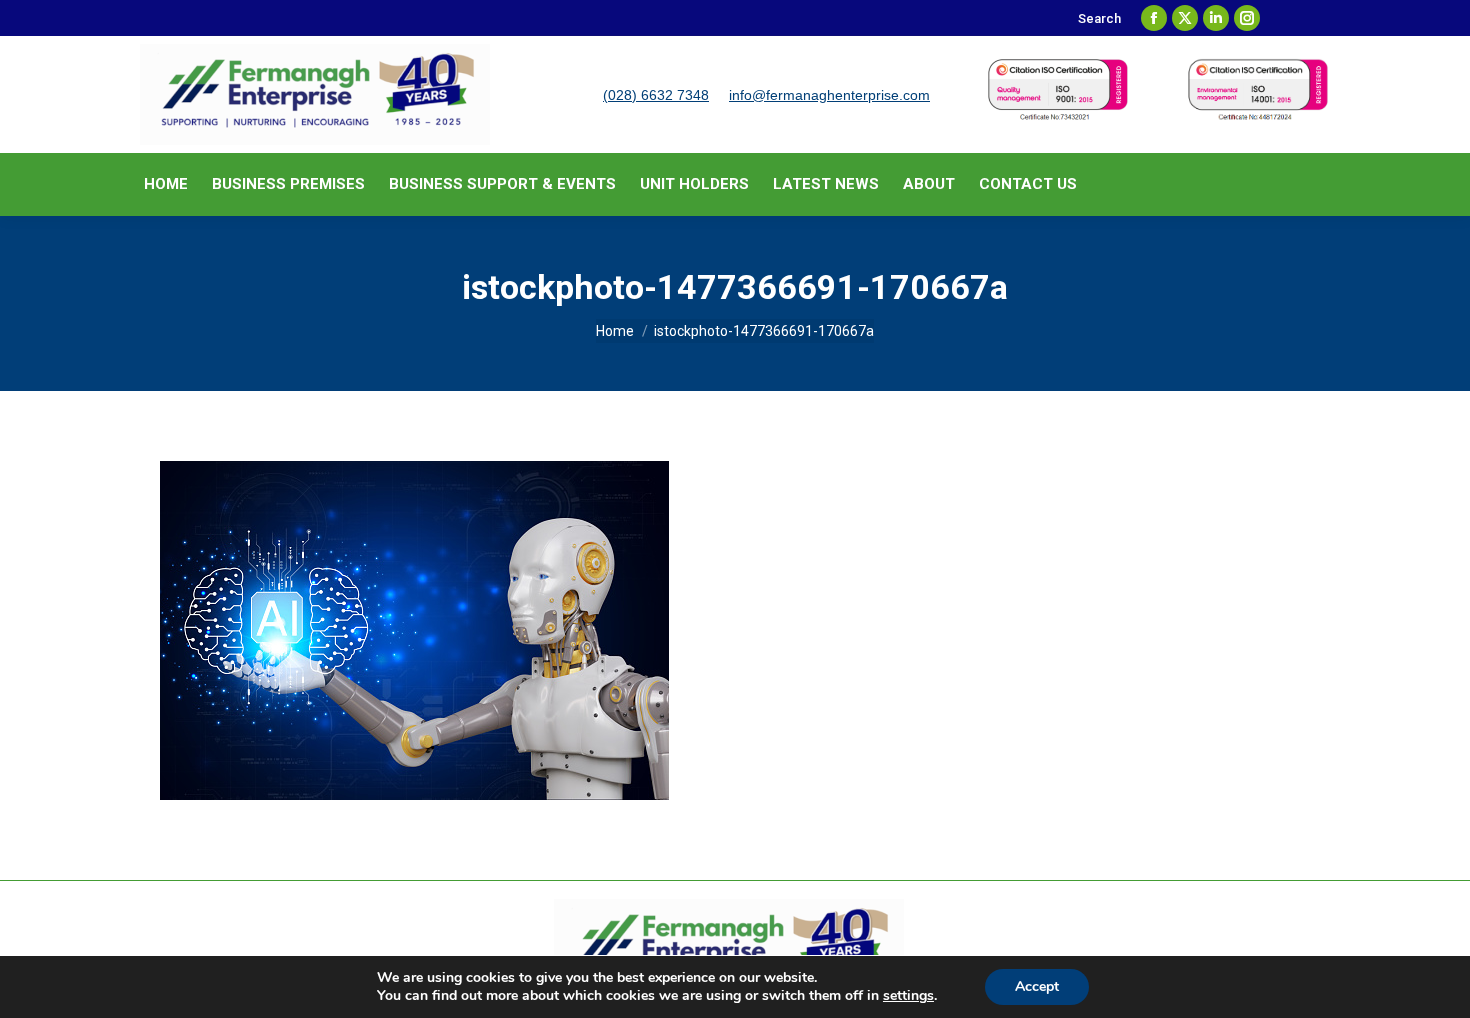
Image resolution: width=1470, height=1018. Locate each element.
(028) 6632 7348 (656, 95)
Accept (1037, 986)
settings (908, 996)
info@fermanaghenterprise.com (829, 95)
